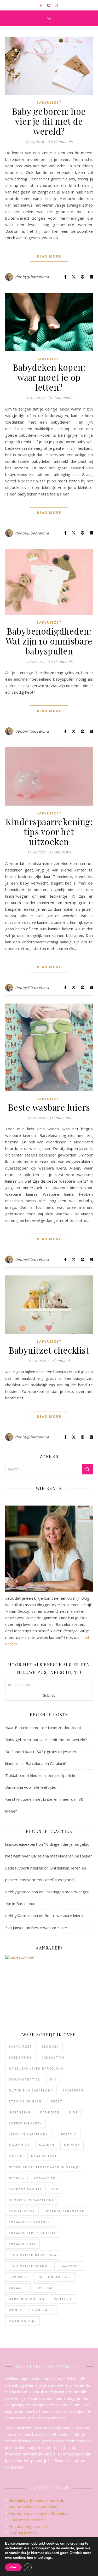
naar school (44, 2156)
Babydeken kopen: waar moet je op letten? (49, 377)
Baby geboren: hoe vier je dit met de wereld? (49, 121)
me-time (72, 2145)
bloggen (50, 2046)
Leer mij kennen (23, 2533)
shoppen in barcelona (31, 2200)
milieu (15, 2156)
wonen (16, 2310)
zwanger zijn (22, 2321)
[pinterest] (49, 5)
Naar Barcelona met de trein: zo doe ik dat (43, 1728)
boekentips (20, 2057)
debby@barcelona (32, 277)
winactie (63, 2299)
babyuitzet (21, 2046)
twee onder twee (54, 2277)
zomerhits (43, 2310)
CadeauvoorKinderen (24, 1868)
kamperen (50, 2112)
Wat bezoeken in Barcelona (33, 2507)
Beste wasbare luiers (49, 1107)
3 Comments (60, 1118)
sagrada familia (25, 2189)
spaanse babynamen (65, 2211)
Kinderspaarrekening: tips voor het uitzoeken (49, 831)
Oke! (13, 2567)
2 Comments (60, 852)
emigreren (73, 2090)
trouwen (18, 2277)
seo (55, 2189)
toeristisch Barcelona (33, 2255)
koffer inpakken (25, 2123)
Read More (49, 256)
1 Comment (60, 1360)
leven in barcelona (28, 2134)
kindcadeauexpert (21, 1844)
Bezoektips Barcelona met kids (36, 2500)
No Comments (60, 141)
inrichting (20, 2112)
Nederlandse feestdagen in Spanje (44, 2167)
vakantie (18, 2288)
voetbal (45, 2288)
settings (45, 2558)
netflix (16, 2178)
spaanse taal (22, 2244)
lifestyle (67, 2134)
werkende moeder (27, 2299)
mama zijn (19, 2145)
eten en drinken (25, 2101)
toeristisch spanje (29, 2266)
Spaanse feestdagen (30, 2222)
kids (74, 2112)
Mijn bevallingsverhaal (28, 2526)
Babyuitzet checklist (49, 1350)
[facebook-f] (41, 5)
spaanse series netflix (32, 2233)
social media (22, 2211)
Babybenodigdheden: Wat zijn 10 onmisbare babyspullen (49, 641)
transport (69, 2266)
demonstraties (25, 2079)
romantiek (45, 2178)
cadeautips (53, 2057)
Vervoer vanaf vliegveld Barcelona (39, 2513)
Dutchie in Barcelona (31, 2090)
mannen (47, 2145)
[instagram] (56, 5)
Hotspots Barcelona (27, 2520)
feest (57, 2101)
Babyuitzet (49, 103)
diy (53, 2079)
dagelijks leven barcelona (36, 2068)
